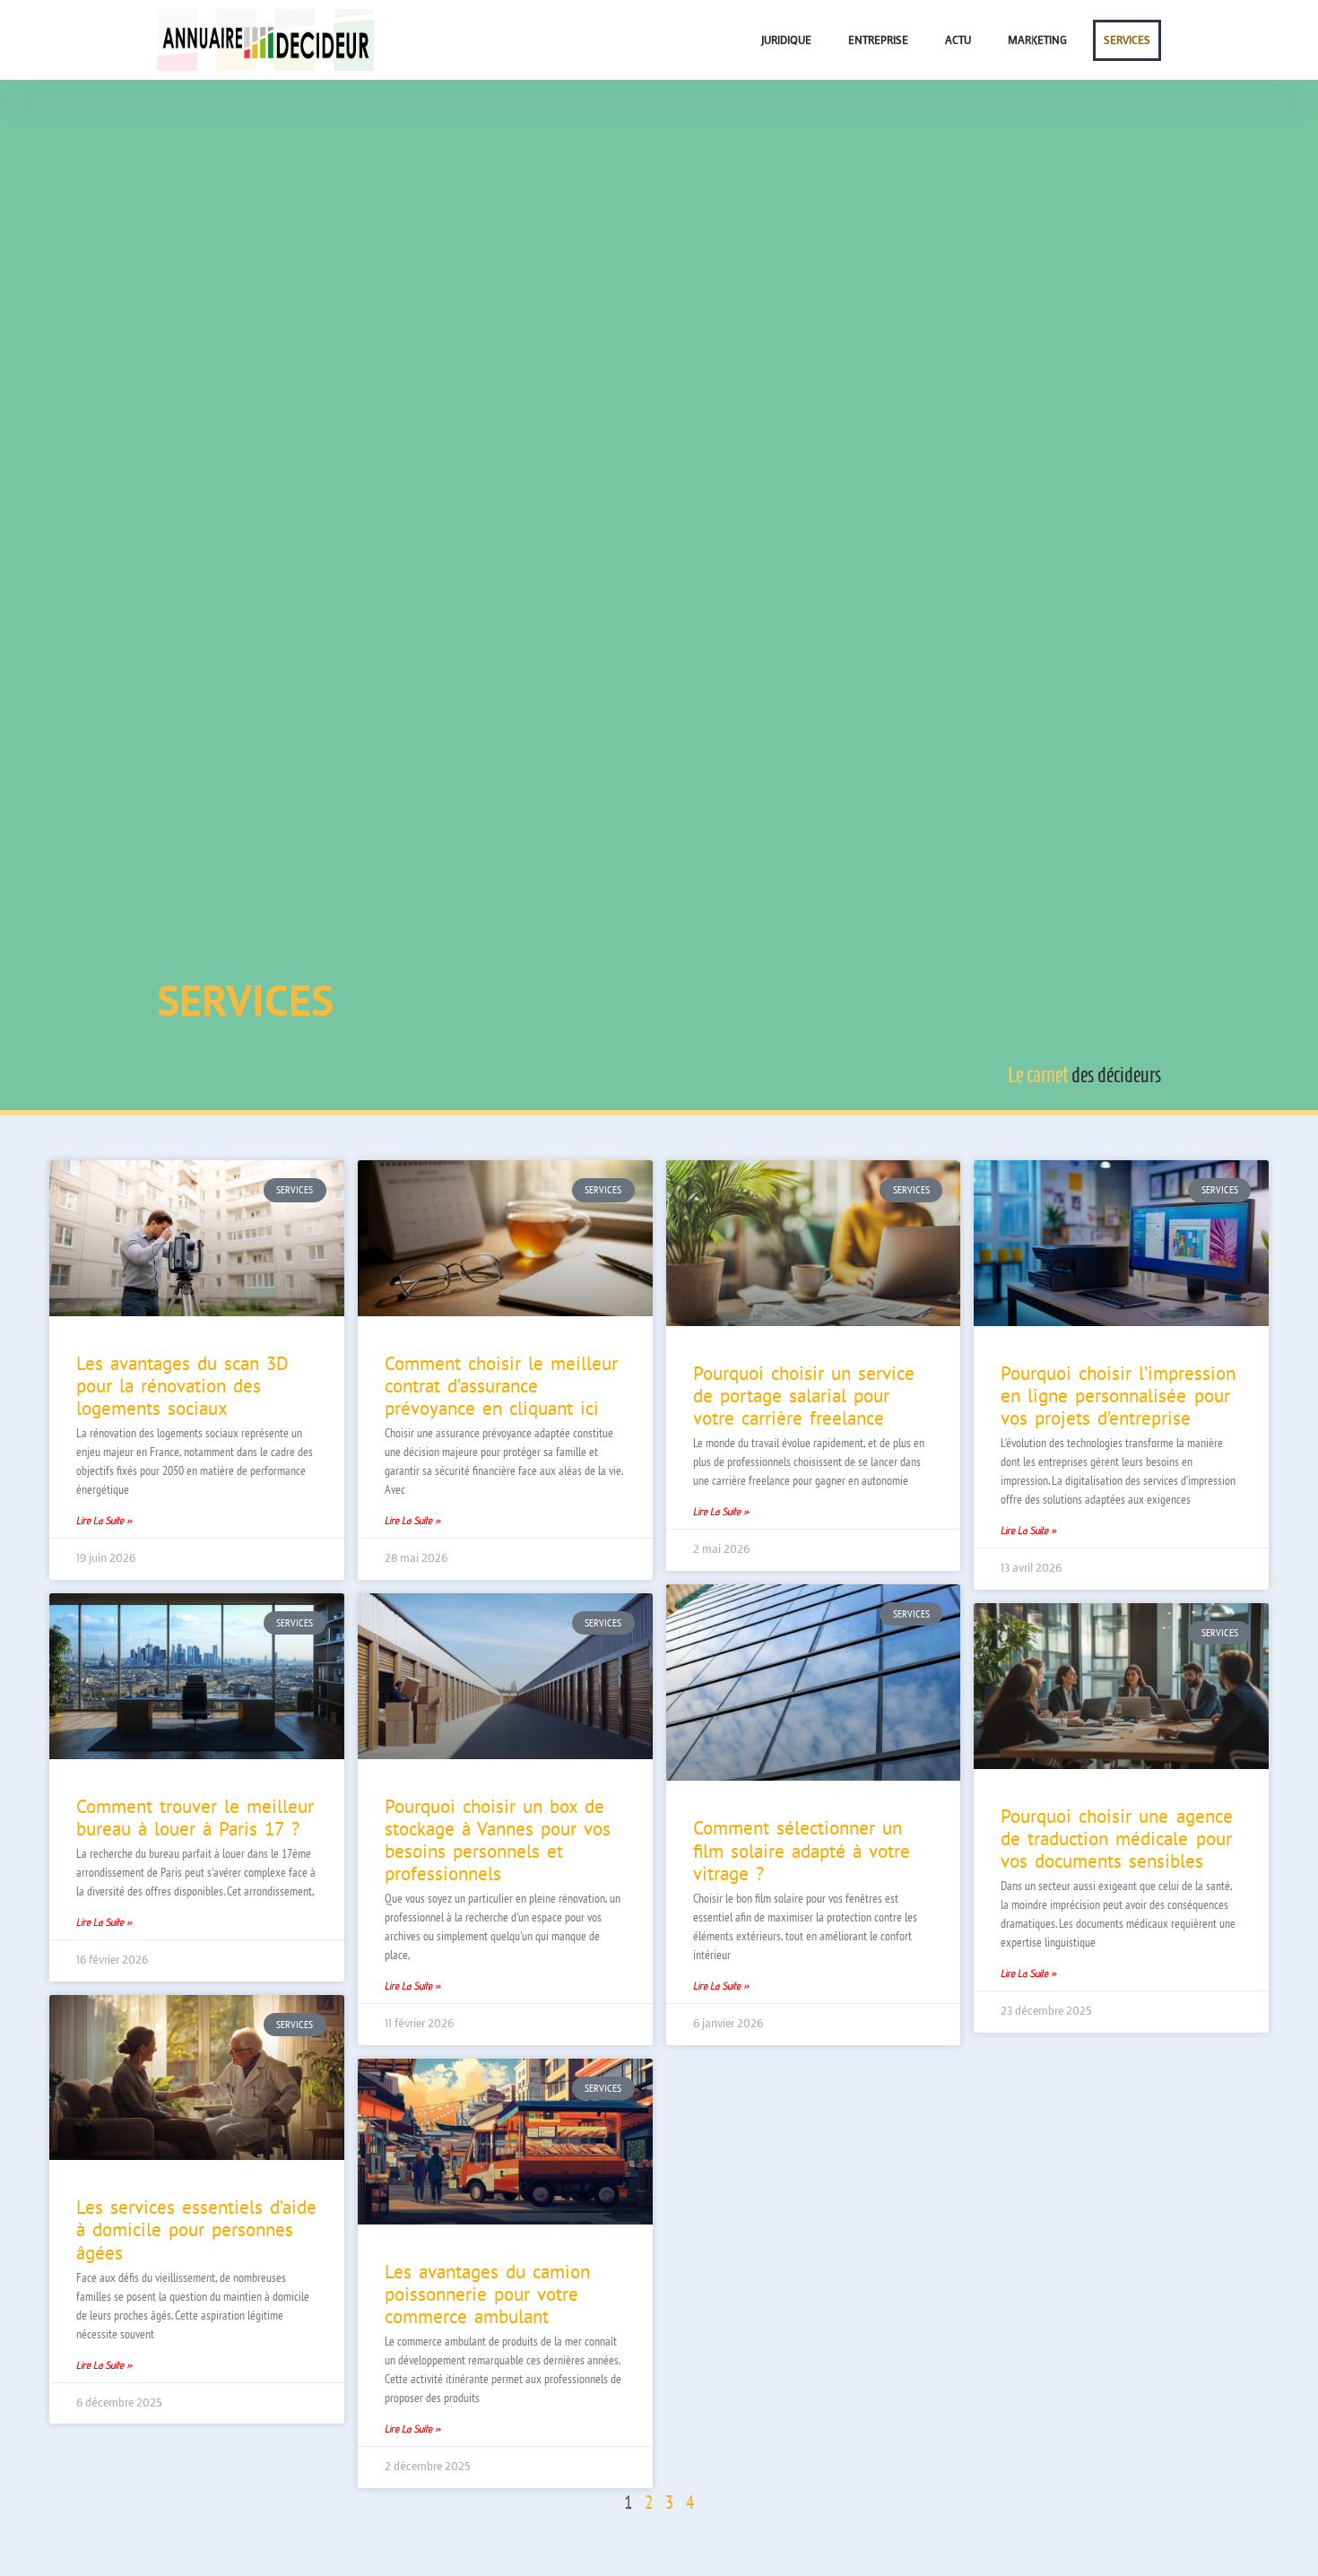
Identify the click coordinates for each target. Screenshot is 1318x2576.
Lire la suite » (104, 1520)
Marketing (1037, 40)
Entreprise (878, 40)
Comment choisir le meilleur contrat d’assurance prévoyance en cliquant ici (501, 1386)
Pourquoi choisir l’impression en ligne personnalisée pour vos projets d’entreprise (1118, 1396)
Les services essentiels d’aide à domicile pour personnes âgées (196, 2229)
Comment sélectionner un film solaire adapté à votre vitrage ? (802, 1850)
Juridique (786, 40)
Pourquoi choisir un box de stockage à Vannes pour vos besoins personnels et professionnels (498, 1840)
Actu (958, 40)
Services (1127, 40)
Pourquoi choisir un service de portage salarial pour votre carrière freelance (804, 1396)
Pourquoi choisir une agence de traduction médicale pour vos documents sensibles (1116, 1839)
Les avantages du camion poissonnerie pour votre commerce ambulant (487, 2294)
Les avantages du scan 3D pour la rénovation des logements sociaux (182, 1386)
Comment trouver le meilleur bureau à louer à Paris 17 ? (195, 1817)
